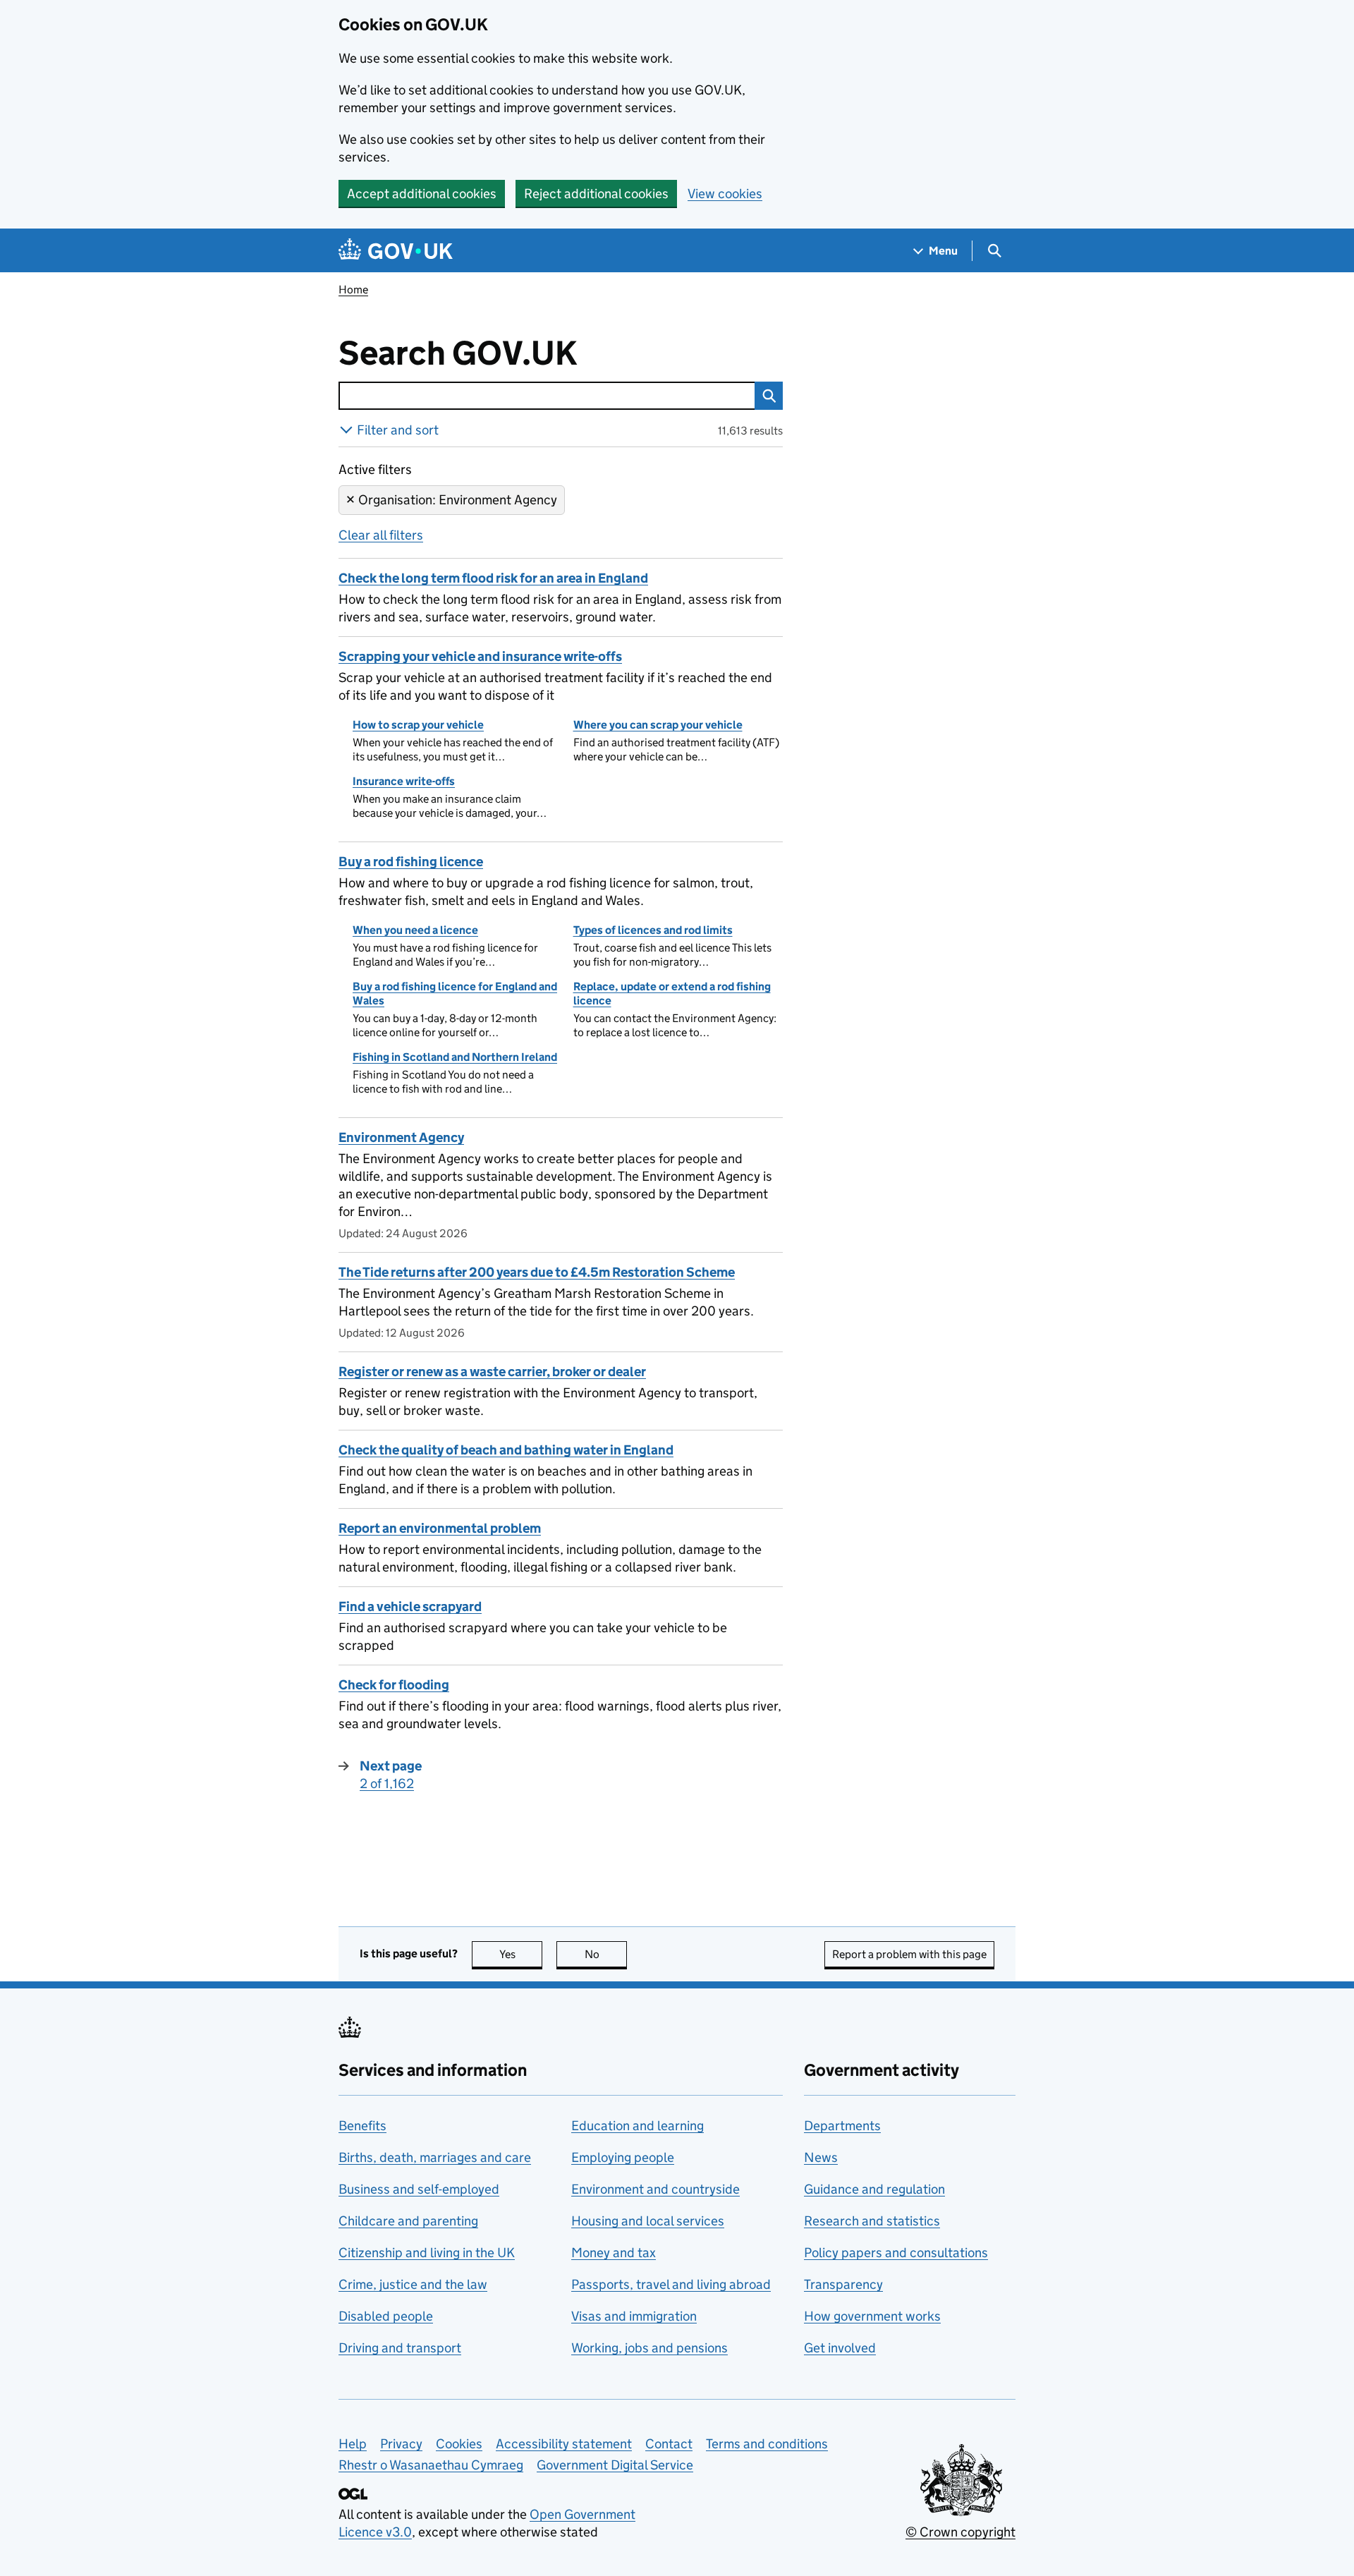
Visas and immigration (634, 2316)
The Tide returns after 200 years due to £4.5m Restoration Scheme (537, 1272)
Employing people (623, 2157)
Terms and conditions (767, 2444)
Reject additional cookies (596, 194)
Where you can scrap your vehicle (658, 725)
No (606, 1954)
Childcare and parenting (408, 2221)
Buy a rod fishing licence (411, 862)
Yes (521, 1954)
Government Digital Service (615, 2465)
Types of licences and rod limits (653, 930)
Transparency (843, 2284)
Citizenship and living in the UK (427, 2253)
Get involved (840, 2348)
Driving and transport (400, 2348)
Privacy (401, 2444)
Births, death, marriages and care (435, 2157)
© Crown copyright (960, 2532)
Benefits (362, 2126)
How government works (872, 2316)
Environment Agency (401, 1137)
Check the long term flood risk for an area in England (493, 578)
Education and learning (638, 2126)
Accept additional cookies (422, 194)
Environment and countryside (655, 2189)
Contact (669, 2444)
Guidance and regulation (874, 2189)
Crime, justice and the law (413, 2284)
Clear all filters (381, 535)
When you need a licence (415, 930)
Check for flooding (394, 1685)
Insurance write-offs (404, 781)
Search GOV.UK (504, 353)
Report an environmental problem (440, 1528)
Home (353, 290)
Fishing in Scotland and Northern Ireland (455, 1057)
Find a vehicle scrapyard (410, 1606)
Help (353, 2444)
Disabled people (386, 2316)
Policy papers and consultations (896, 2253)
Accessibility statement (564, 2444)
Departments (842, 2126)
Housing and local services (648, 2221)
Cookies (459, 2444)
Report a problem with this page (909, 1954)
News (821, 2157)
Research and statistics (872, 2221)
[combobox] (547, 396)
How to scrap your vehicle (418, 725)
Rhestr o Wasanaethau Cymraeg (431, 2465)
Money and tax (614, 2253)
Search (769, 396)
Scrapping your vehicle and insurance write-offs (480, 656)
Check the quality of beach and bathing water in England (506, 1450)
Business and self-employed (419, 2189)
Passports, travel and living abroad (671, 2284)
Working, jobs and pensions (649, 2348)
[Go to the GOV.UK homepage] (396, 251)
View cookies (725, 194)
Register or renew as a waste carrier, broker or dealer (492, 1372)
